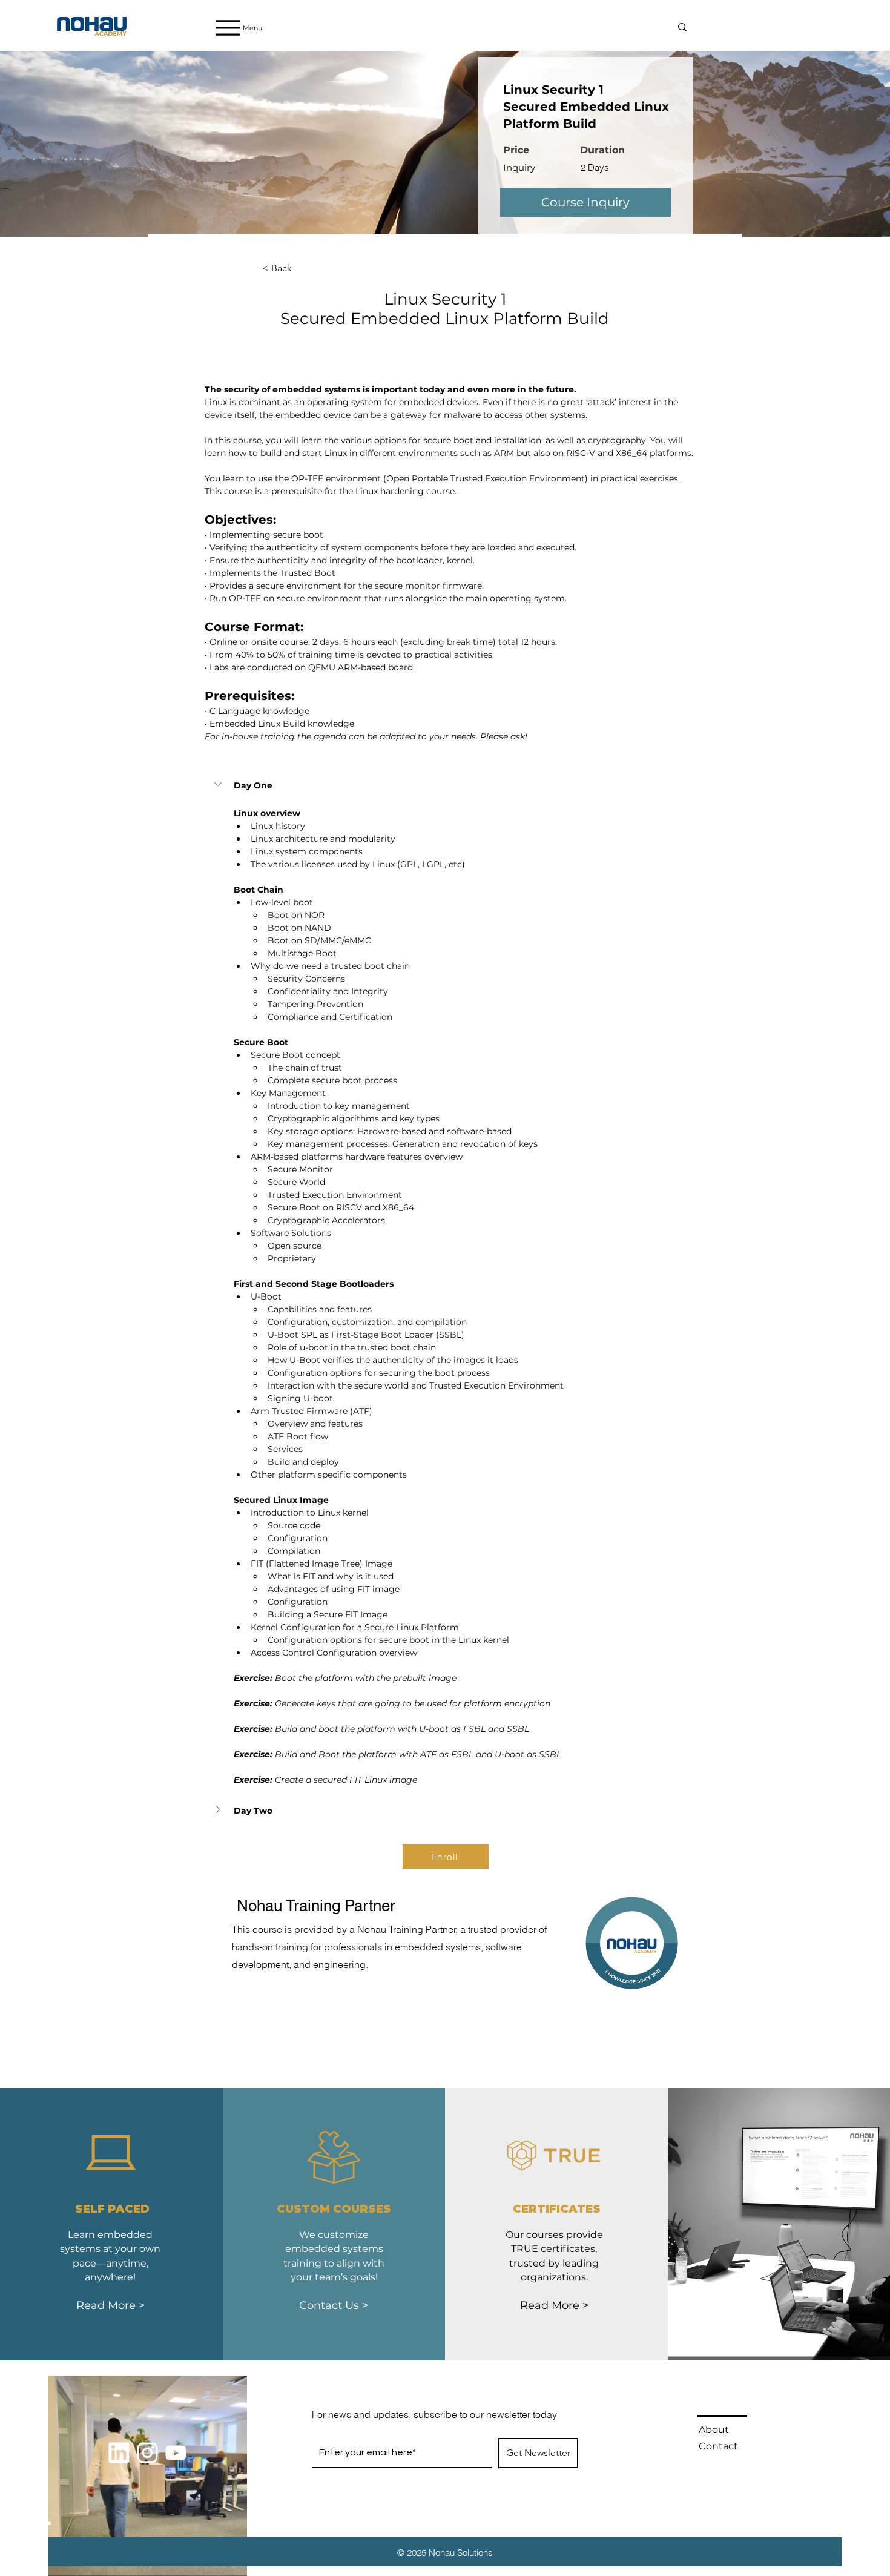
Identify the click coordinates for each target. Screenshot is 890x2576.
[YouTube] (176, 2453)
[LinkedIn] (119, 2453)
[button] (219, 784)
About (714, 2430)
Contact (718, 2446)
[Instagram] (147, 2453)
